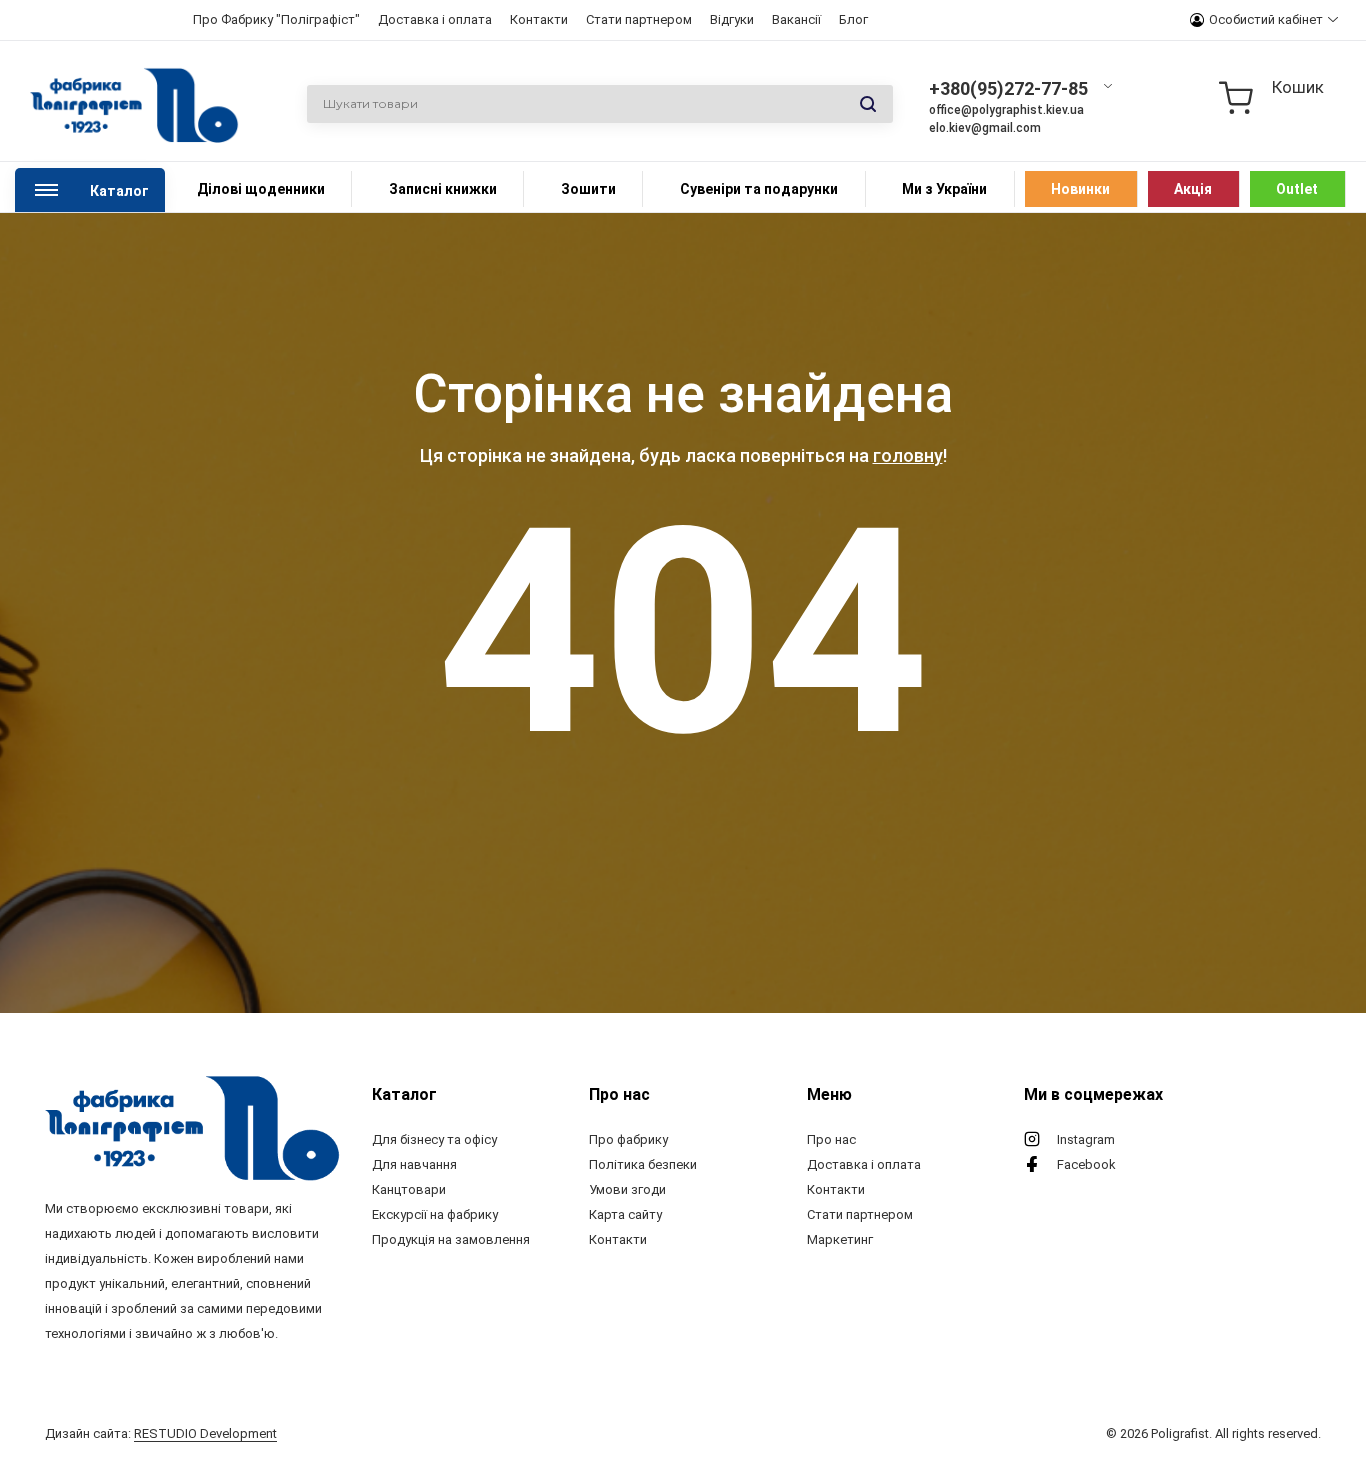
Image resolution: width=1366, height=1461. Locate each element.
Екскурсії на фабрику (435, 1214)
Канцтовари (409, 1189)
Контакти (539, 19)
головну (908, 455)
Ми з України (944, 189)
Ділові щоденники (261, 189)
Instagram (1086, 1139)
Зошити (588, 189)
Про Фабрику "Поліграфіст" (276, 19)
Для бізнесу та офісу (434, 1139)
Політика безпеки (643, 1164)
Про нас (831, 1139)
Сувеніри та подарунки (759, 189)
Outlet (1297, 189)
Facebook (1086, 1164)
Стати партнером (639, 19)
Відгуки (732, 19)
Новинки (1080, 189)
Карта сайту (625, 1214)
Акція (1193, 189)
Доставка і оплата (435, 19)
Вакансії (796, 19)
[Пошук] (868, 105)
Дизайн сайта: (161, 1433)
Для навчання (414, 1164)
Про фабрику (628, 1139)
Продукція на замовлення (451, 1239)
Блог (853, 19)
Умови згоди (627, 1189)
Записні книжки (443, 189)
